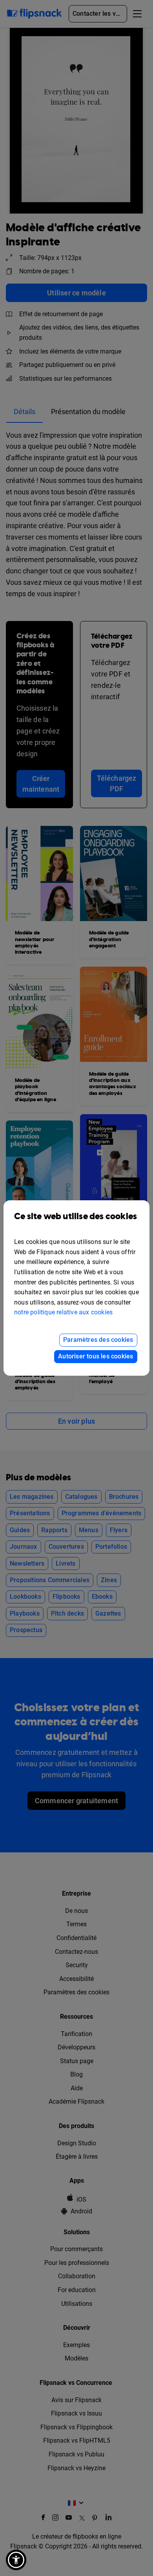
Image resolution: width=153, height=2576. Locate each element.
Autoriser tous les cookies (96, 1356)
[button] (16, 2560)
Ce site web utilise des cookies (76, 1217)
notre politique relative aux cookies (63, 1312)
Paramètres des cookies (98, 1340)
